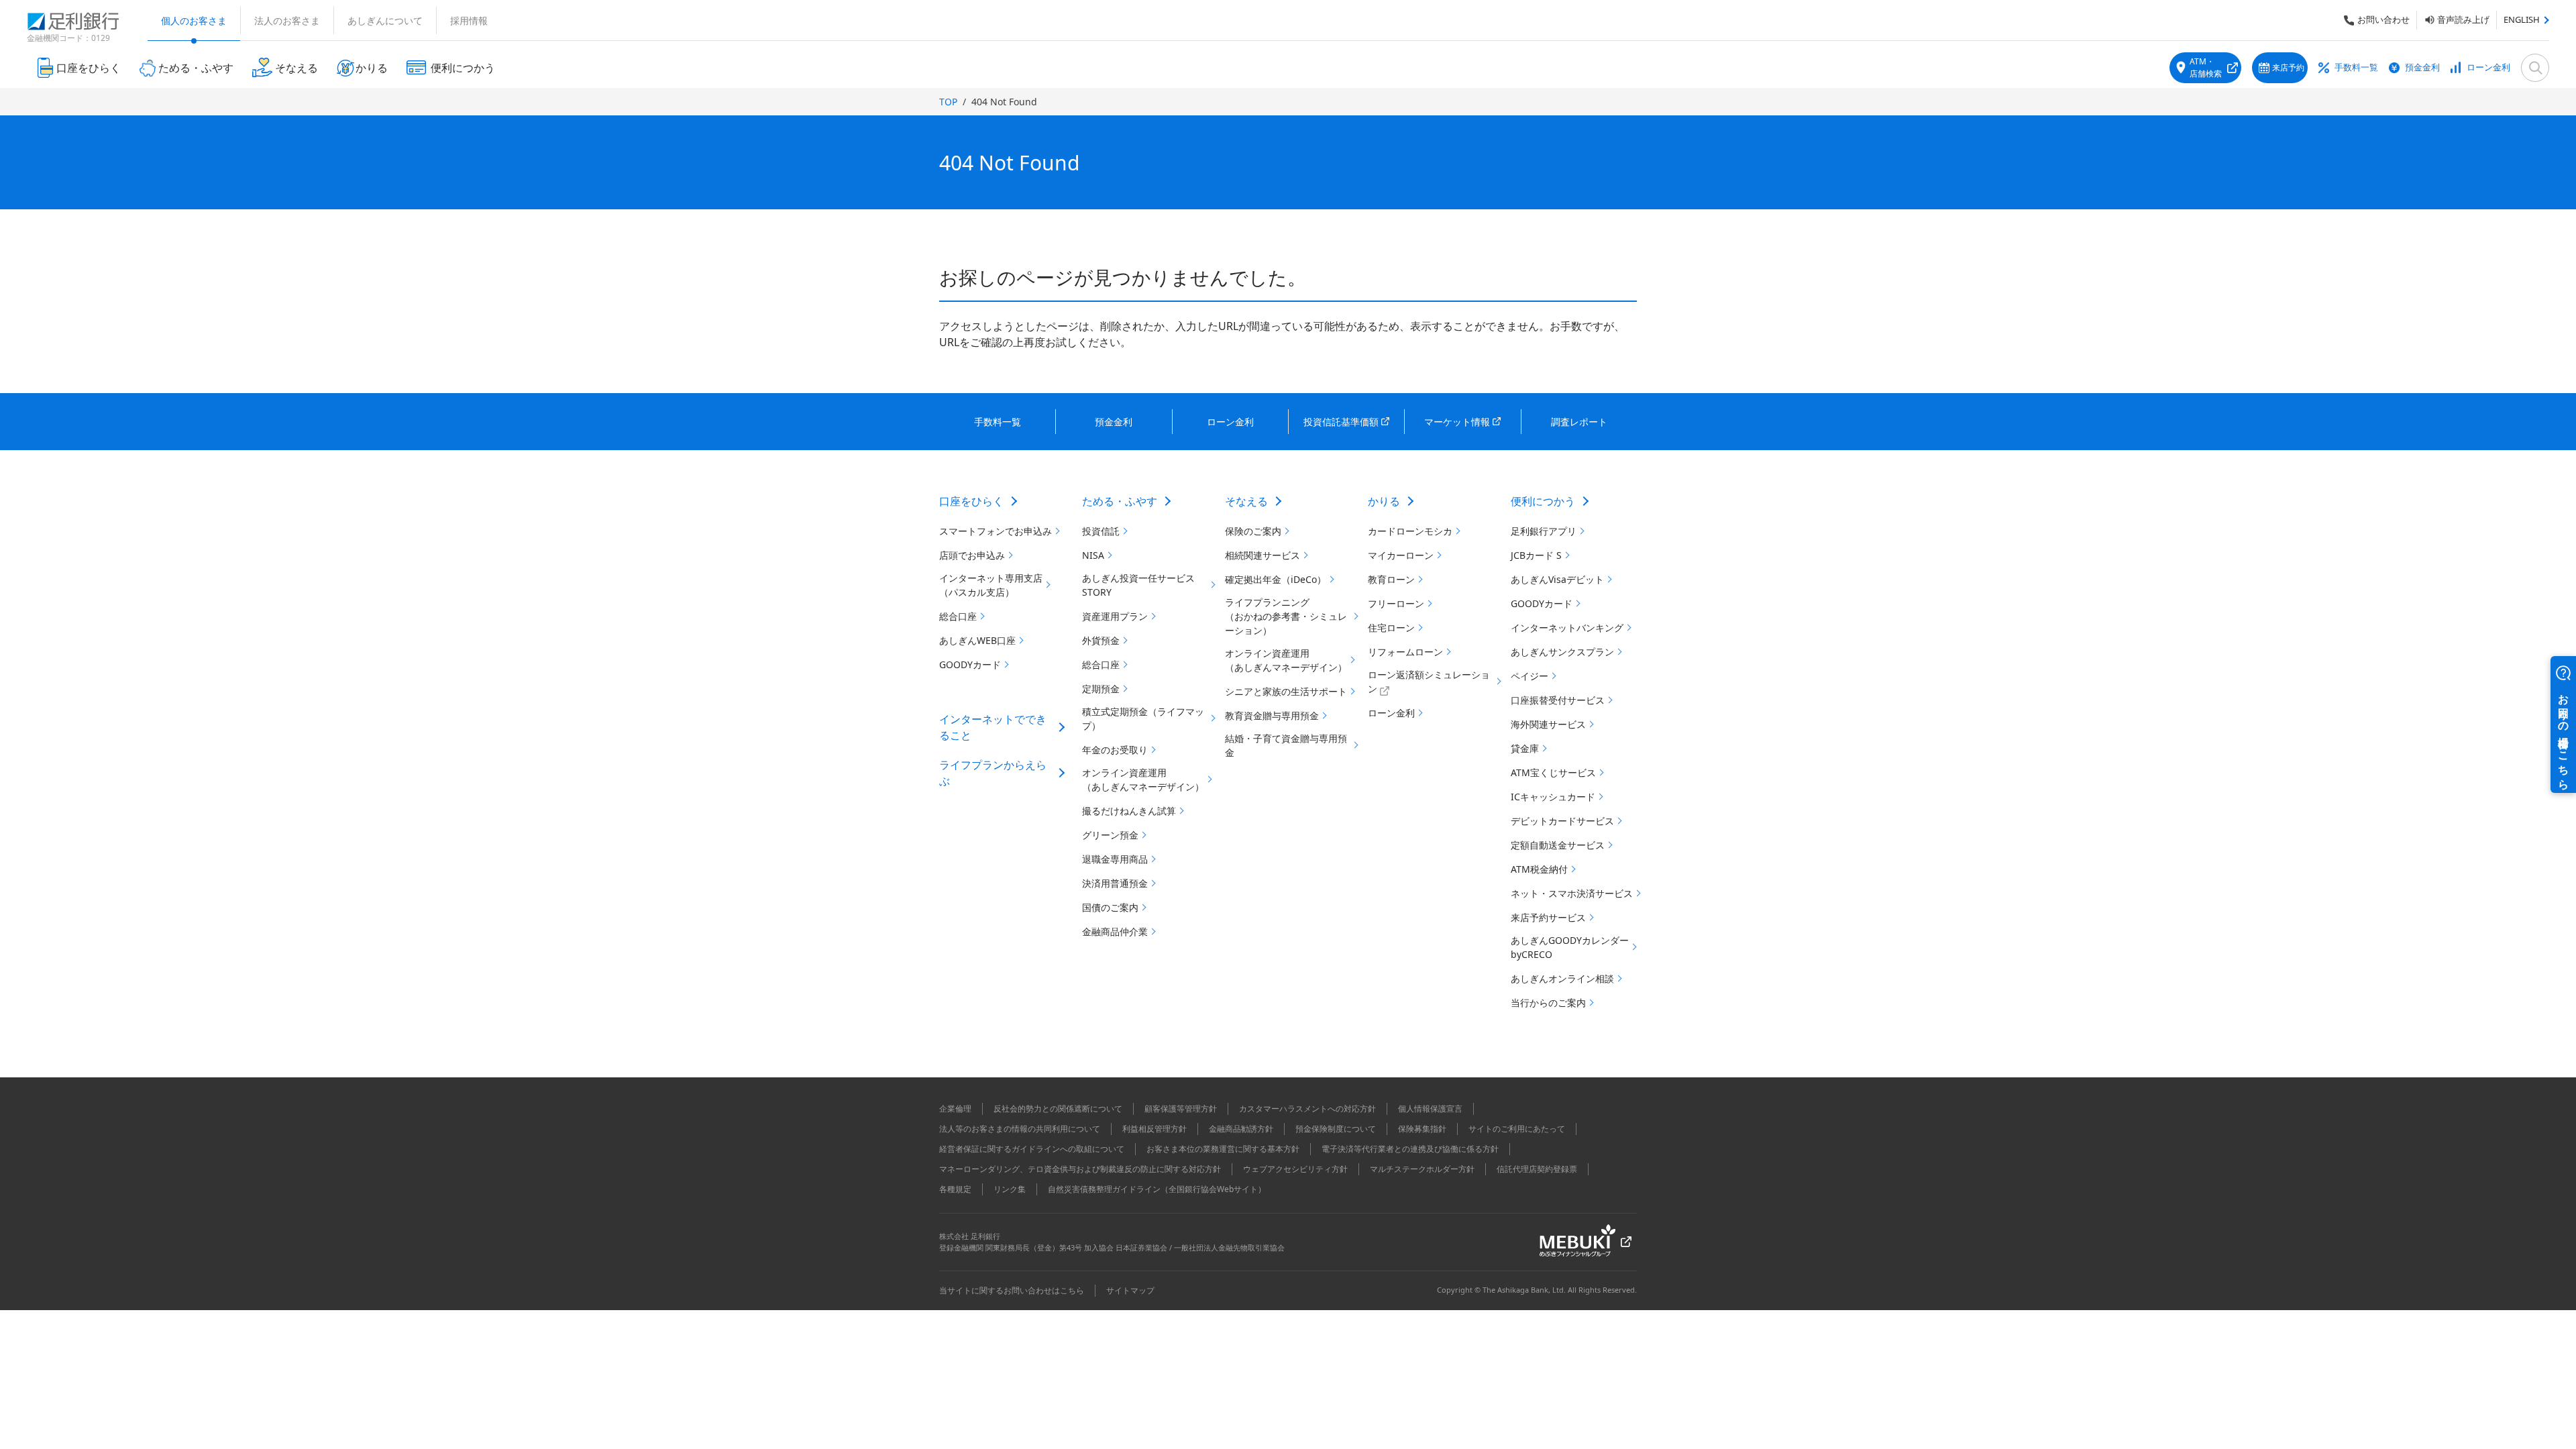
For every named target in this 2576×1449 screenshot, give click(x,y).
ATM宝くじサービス (1553, 772)
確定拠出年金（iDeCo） (1276, 579)
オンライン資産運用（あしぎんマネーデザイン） (1143, 780)
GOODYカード (970, 664)
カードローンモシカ (1410, 531)
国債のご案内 (1110, 907)
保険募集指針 (1422, 1129)
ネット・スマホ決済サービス (1572, 893)
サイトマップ (1130, 1290)
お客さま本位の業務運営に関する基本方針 (1223, 1149)
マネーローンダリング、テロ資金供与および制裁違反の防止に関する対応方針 (1080, 1169)
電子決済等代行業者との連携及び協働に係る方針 (1410, 1149)
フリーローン (1396, 603)
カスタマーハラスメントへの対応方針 (1307, 1109)
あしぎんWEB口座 (977, 640)
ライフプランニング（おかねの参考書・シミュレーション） (1286, 616)
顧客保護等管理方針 (1181, 1109)
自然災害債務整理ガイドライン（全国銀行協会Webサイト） (1157, 1189)
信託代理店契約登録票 (1537, 1169)
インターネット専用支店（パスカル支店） (991, 585)
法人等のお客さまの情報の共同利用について (1020, 1129)
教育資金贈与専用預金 (1272, 715)
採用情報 (469, 20)
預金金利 (2422, 67)
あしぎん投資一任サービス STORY (1138, 585)
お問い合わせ (2383, 19)
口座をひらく (971, 501)
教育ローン (1391, 579)
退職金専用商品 (1115, 859)
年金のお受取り (1115, 750)
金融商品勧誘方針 (1241, 1129)
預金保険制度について (1336, 1129)
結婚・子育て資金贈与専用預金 (1286, 745)
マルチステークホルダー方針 (1422, 1169)
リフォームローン (1405, 652)
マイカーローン (1401, 555)
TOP (948, 102)
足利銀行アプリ (1544, 531)
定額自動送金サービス (1558, 845)
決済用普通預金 (1115, 883)
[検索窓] (2535, 68)
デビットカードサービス (1562, 821)
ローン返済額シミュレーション (1429, 682)
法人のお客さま (287, 20)
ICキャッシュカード (1553, 797)
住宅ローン (1391, 628)
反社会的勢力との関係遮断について (1058, 1109)
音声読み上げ (2463, 19)
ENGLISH (2522, 19)
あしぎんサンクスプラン (1562, 652)
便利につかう (1543, 501)
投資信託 (1101, 531)
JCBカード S (1536, 555)
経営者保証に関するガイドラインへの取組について (1032, 1149)
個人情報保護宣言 (1430, 1109)
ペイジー (1529, 676)
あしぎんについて (385, 20)
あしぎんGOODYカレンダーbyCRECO (1570, 947)
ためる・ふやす (1120, 501)
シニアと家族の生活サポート (1286, 691)
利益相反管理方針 (1155, 1129)
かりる (1384, 501)
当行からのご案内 (1548, 1003)
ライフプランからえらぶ (993, 773)
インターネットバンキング (1567, 628)
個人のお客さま (194, 20)
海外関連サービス (1548, 724)
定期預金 (1101, 689)
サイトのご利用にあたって (1517, 1129)
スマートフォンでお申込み (996, 531)
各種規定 (955, 1189)
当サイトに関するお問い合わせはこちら (1012, 1290)
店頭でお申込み (972, 555)
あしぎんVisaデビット (1557, 579)
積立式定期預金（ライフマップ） (1143, 718)
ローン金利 (2488, 67)
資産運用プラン (1115, 616)
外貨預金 (1101, 640)
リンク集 (1010, 1189)
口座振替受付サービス (1558, 700)
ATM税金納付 (1539, 869)
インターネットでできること (993, 727)
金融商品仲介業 (1115, 931)
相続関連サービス (1263, 555)
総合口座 (958, 616)
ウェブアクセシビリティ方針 (1295, 1169)
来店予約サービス (1548, 917)
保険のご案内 (1253, 531)
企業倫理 (955, 1109)
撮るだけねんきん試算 (1129, 811)
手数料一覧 (2356, 67)
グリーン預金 (1110, 835)
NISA (1093, 555)
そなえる (1246, 501)
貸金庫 (1525, 748)
